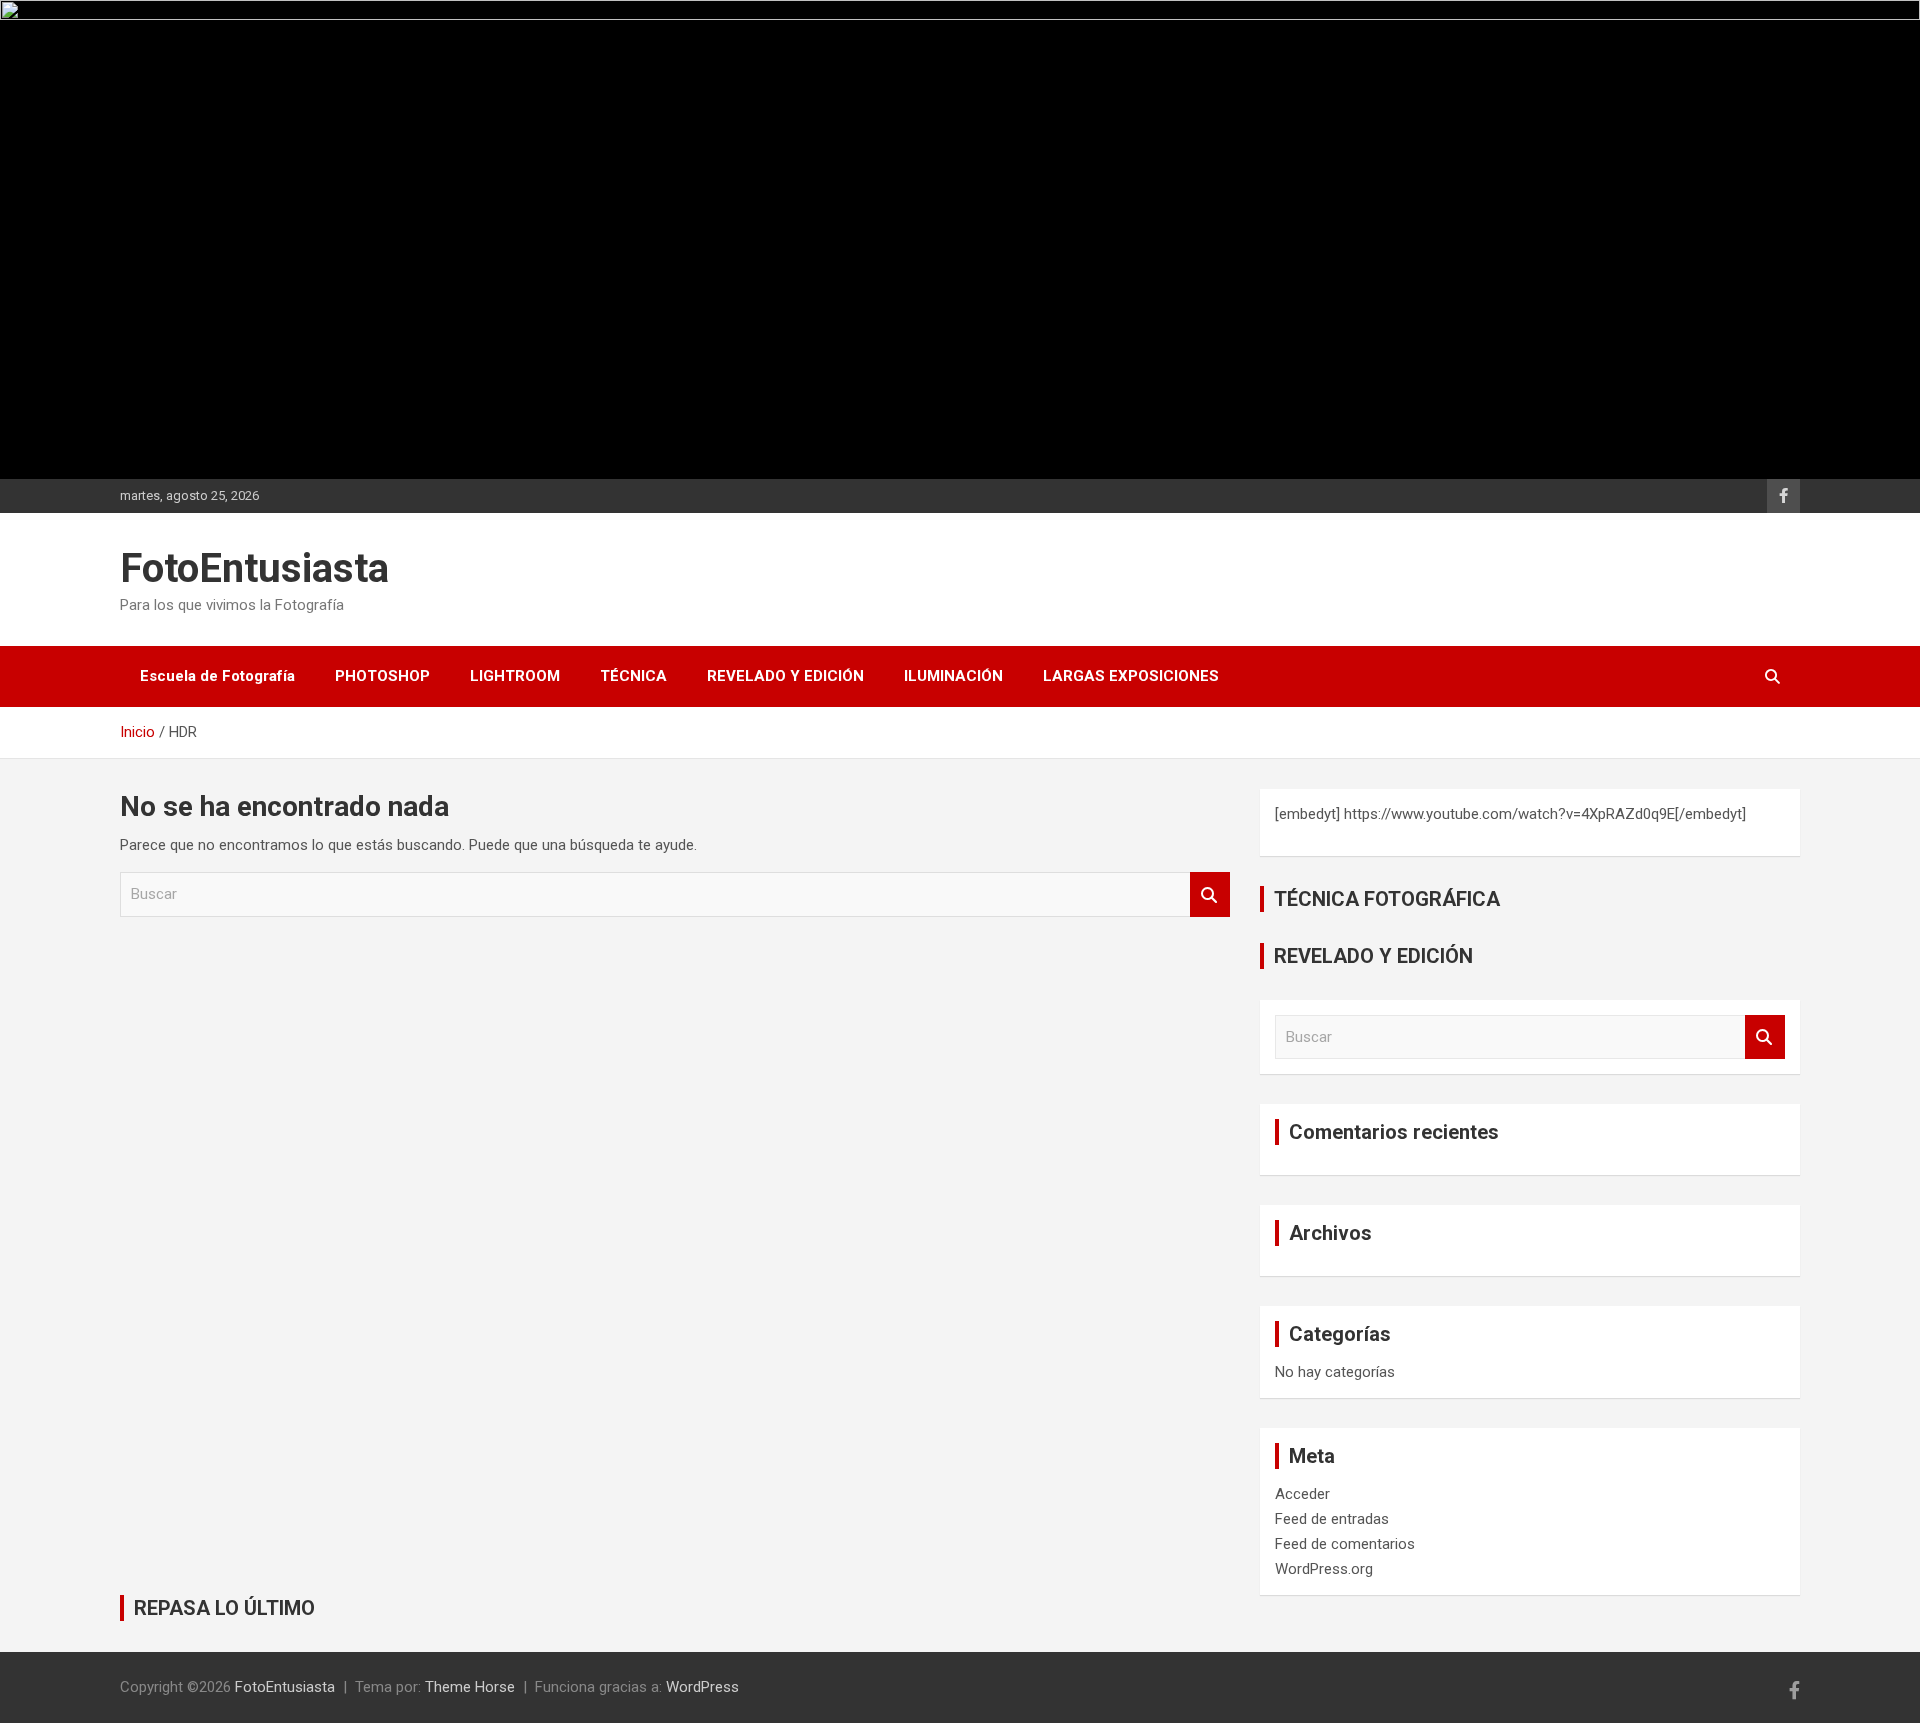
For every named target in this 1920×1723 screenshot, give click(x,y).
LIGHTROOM (515, 676)
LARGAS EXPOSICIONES (1131, 676)
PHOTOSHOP (382, 676)
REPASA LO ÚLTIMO (224, 1608)
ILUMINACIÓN (953, 676)
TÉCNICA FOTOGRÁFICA (1387, 899)
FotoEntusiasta (254, 568)
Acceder (1302, 1494)
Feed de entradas (1332, 1519)
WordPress (702, 1687)
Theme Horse (470, 1687)
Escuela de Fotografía (217, 676)
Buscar (1210, 894)
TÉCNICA (633, 676)
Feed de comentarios (1345, 1544)
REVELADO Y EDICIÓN (785, 676)
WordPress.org (1324, 1569)
